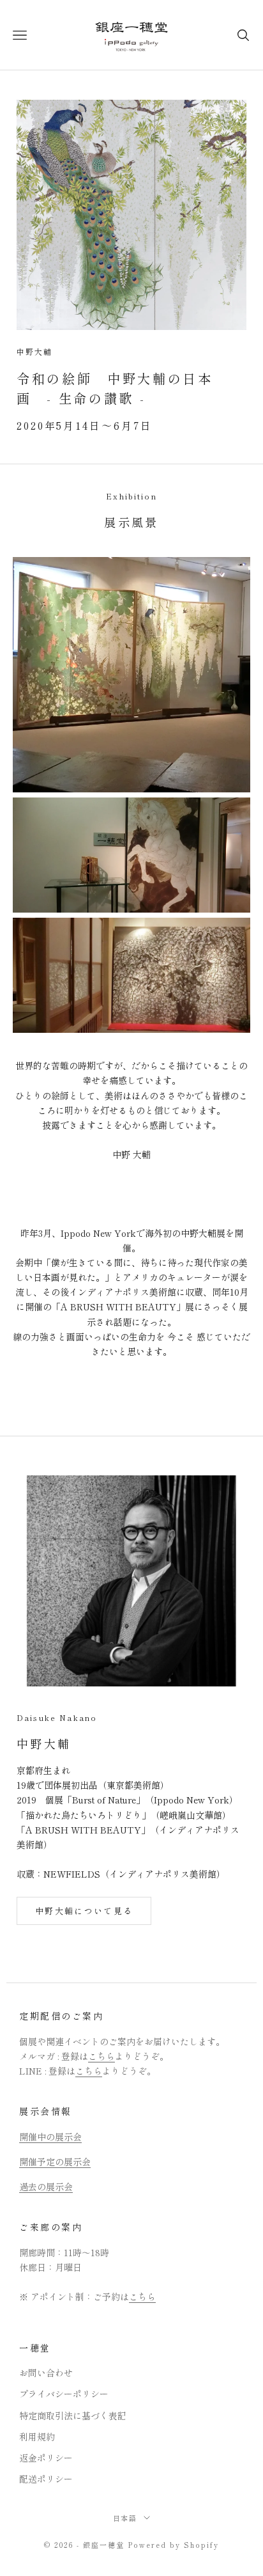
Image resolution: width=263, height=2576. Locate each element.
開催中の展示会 (50, 2137)
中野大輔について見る (84, 1911)
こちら (101, 2056)
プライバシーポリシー (64, 2394)
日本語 (125, 2518)
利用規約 (37, 2437)
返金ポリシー (46, 2458)
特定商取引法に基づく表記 (73, 2415)
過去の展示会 (46, 2187)
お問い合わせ (46, 2373)
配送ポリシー (46, 2479)
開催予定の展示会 (55, 2162)
